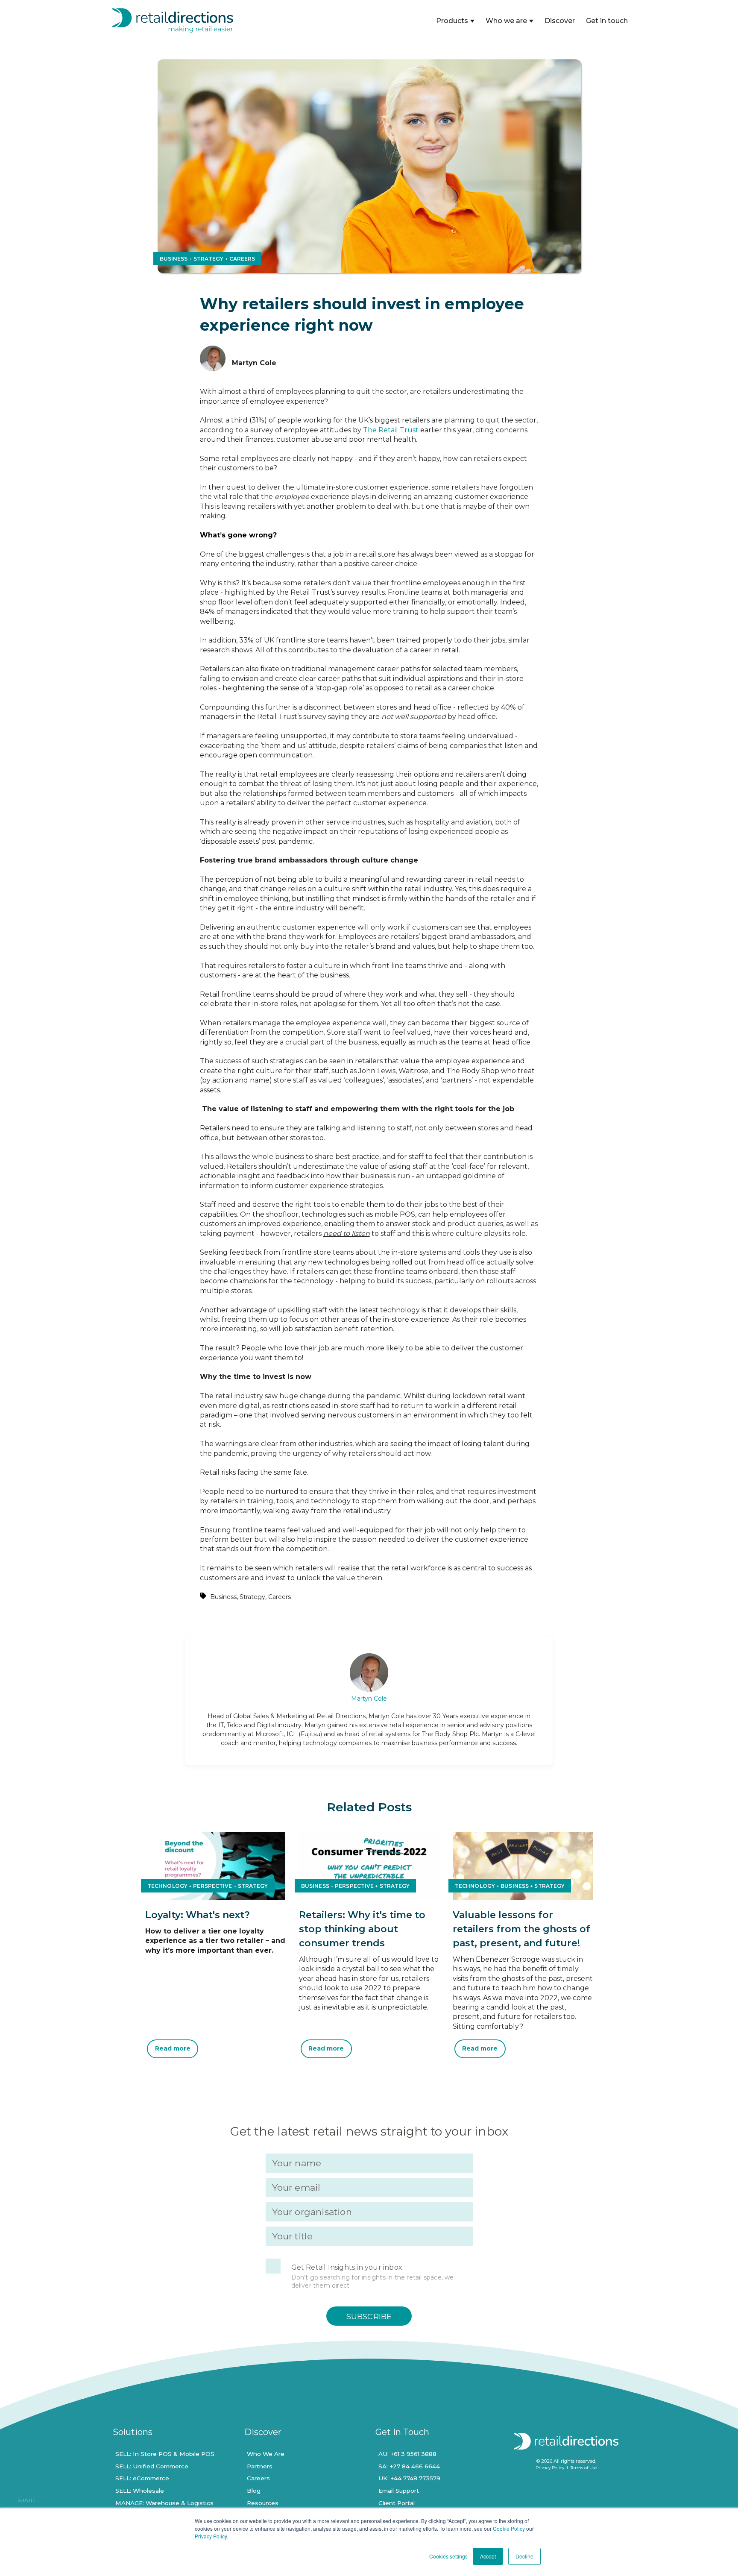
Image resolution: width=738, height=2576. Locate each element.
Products (452, 21)
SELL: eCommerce (142, 2478)
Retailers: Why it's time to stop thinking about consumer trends (362, 1929)
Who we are (506, 21)
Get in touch (607, 21)
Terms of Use (584, 2468)
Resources (263, 2503)
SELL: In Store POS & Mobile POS (165, 2454)
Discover (560, 21)
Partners (260, 2466)
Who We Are (266, 2454)
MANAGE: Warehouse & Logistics (164, 2503)
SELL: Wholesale (140, 2491)
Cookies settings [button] (448, 2556)
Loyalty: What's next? (198, 1915)
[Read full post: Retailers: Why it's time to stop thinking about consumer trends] (369, 1898)
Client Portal (397, 2503)
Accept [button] (488, 2556)
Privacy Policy (211, 2536)
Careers (280, 1597)
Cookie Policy (509, 2528)
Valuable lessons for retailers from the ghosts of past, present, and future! (521, 1929)
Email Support (399, 2491)
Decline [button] (524, 2556)
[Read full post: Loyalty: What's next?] (215, 1898)
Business (223, 1597)
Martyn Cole (369, 1699)
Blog (254, 2491)
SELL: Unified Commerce (152, 2466)
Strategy (252, 1597)
